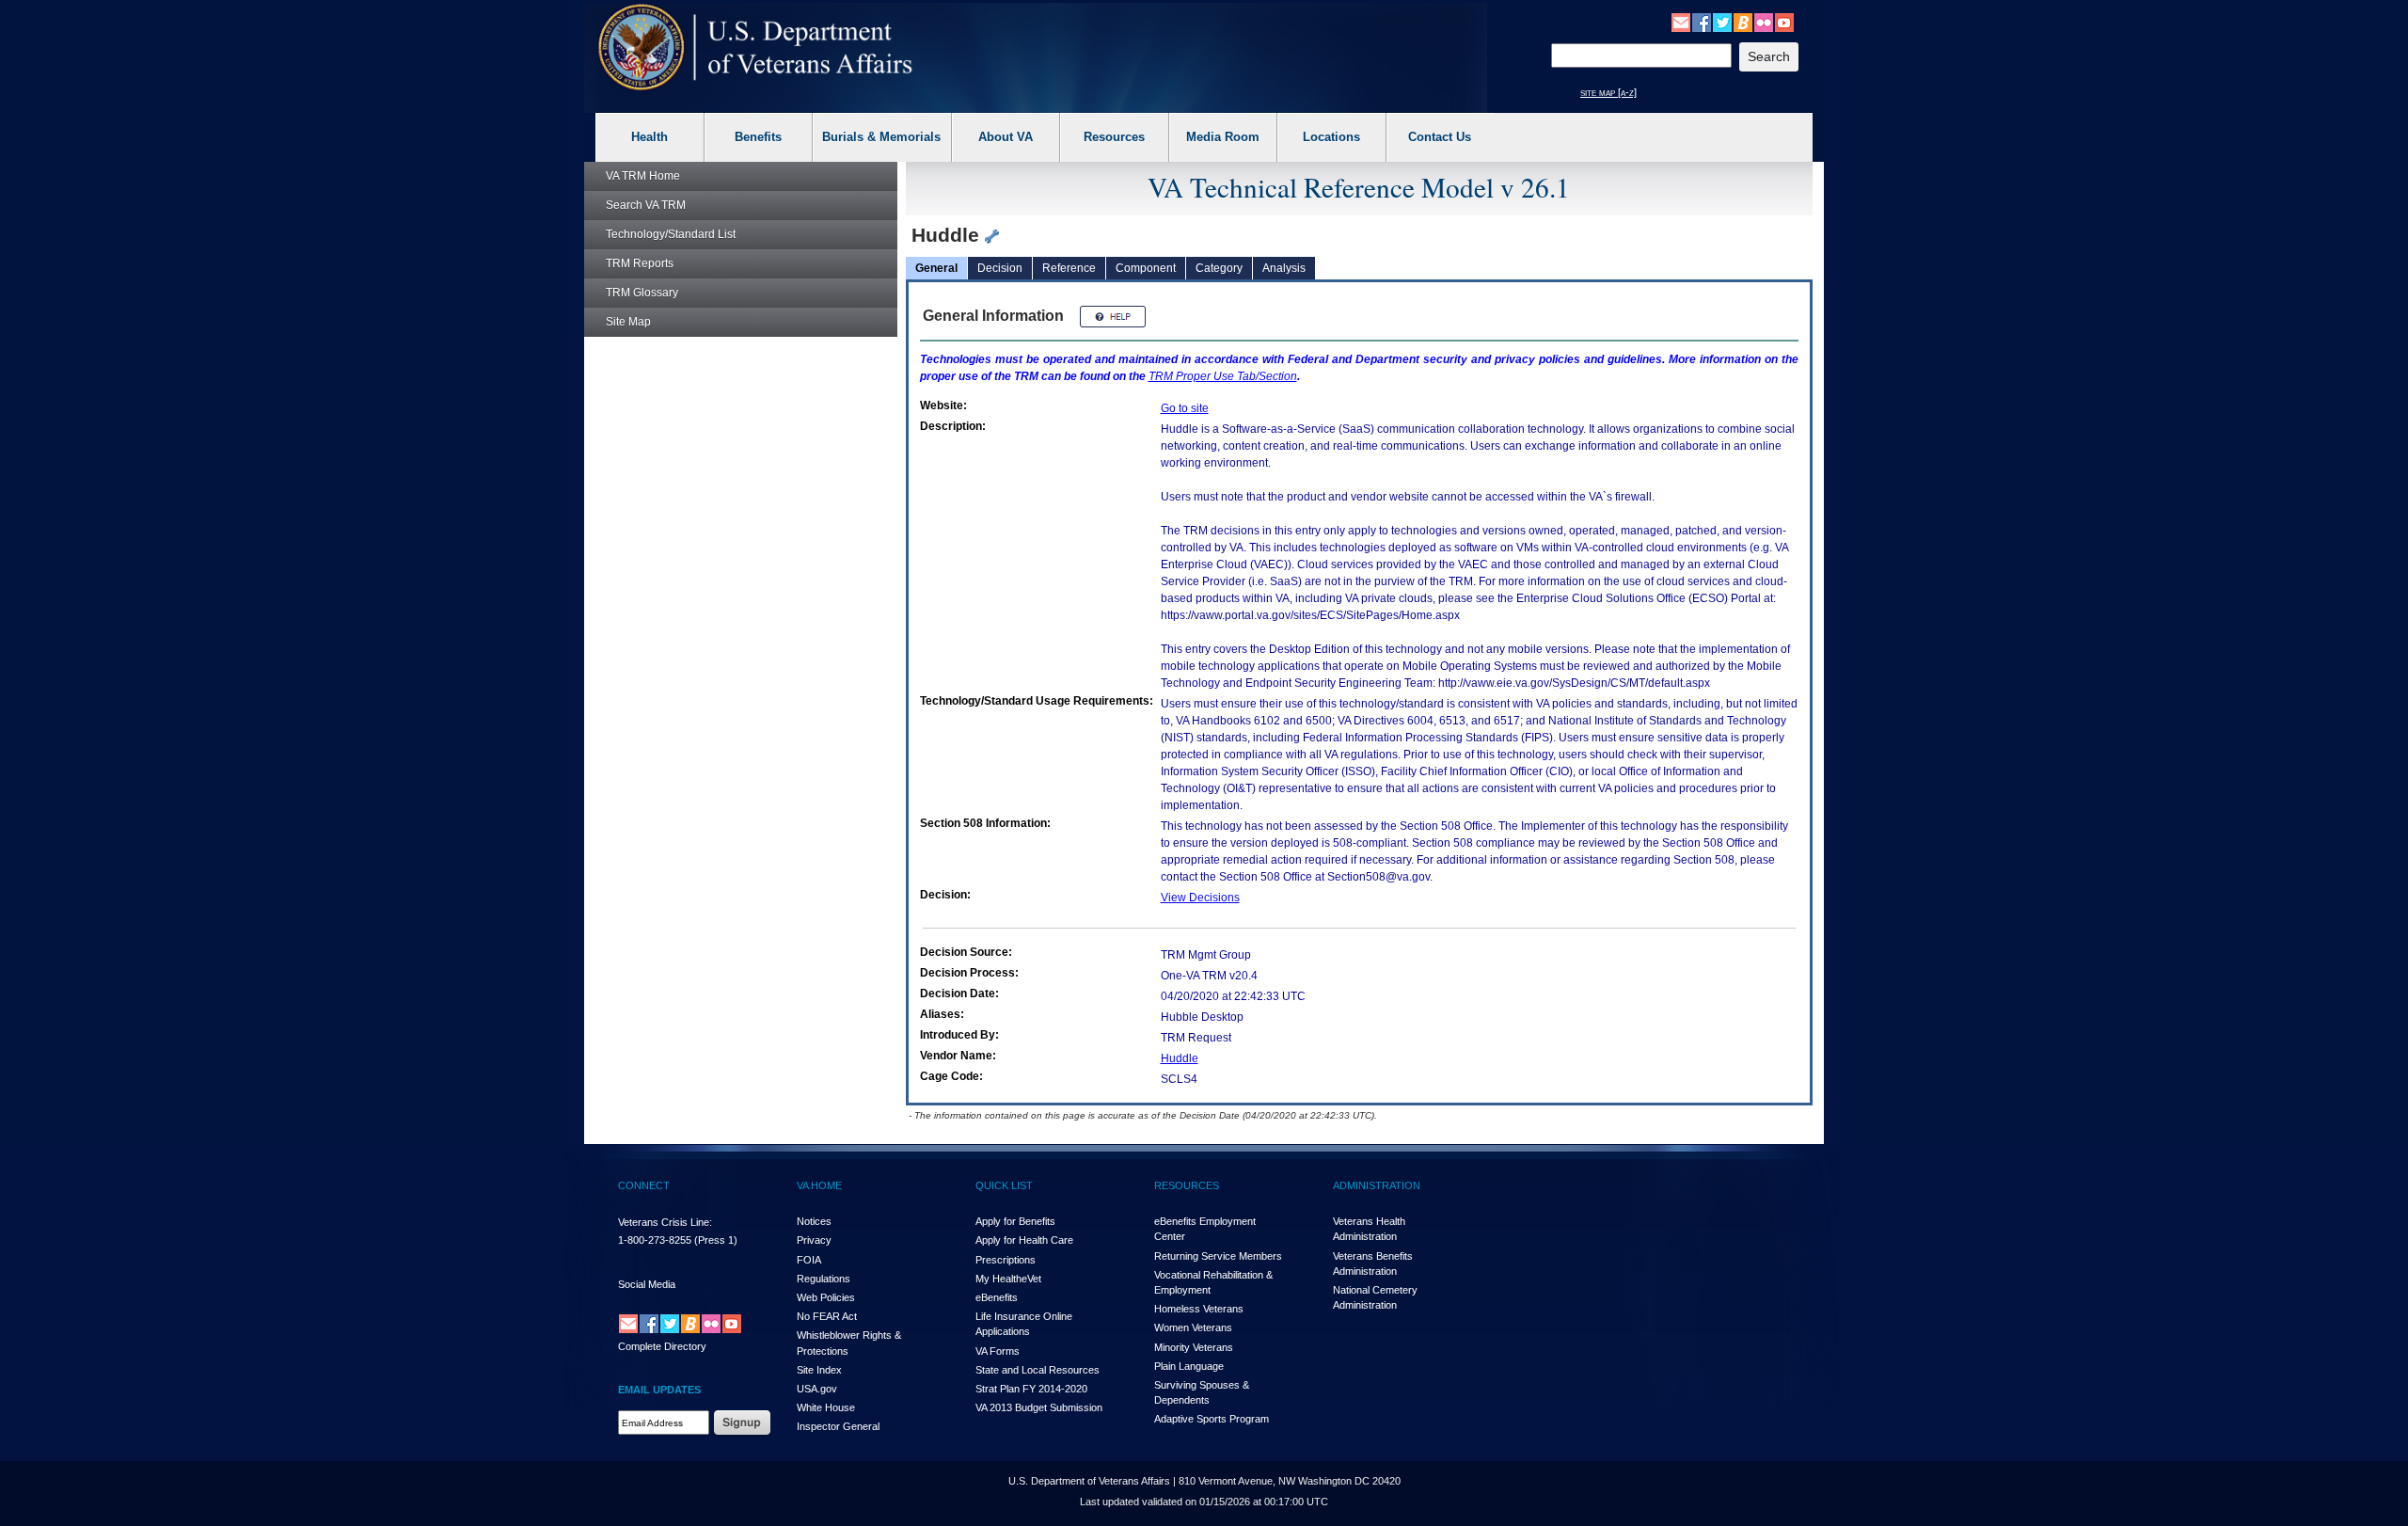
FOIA (809, 1260)
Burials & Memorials (881, 137)
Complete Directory (662, 1346)
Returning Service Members (1218, 1256)
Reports (640, 263)
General (936, 268)
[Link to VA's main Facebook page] (1702, 22)
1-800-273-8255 (655, 1240)
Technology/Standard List (671, 234)
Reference (1069, 268)
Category (1219, 268)
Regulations (824, 1279)
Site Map (628, 322)
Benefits (758, 137)
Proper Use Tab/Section (1223, 376)
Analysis (1284, 268)
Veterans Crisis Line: (665, 1222)
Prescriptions (1006, 1260)
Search (646, 205)
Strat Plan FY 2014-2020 (1031, 1389)
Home (643, 176)
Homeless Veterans (1199, 1309)
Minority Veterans (1194, 1347)
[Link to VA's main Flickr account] (1764, 22)
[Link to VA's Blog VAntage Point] (1743, 22)
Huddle (1180, 1058)
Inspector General (838, 1426)
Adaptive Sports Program (1212, 1419)
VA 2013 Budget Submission (1039, 1407)
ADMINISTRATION (1377, 1185)
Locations (1331, 137)
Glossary (642, 293)
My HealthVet (1008, 1279)
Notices (814, 1221)
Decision (1000, 268)
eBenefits (997, 1297)
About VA (1006, 137)
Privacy (814, 1240)
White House (826, 1407)
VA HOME (819, 1185)
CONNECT (644, 1185)
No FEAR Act (827, 1316)
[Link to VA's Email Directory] (1681, 22)
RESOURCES (1187, 1185)
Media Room (1223, 137)
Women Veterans (1193, 1327)
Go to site (1185, 408)
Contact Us (1440, 137)
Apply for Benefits (1015, 1221)
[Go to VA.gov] (756, 48)
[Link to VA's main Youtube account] (1784, 22)
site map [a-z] (1608, 92)
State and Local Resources (1038, 1370)
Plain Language (1189, 1366)
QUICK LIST (1004, 1185)
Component (1146, 268)
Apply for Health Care (1024, 1240)
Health (650, 137)
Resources (1114, 137)
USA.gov (817, 1389)
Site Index (819, 1370)
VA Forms (998, 1351)
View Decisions (1200, 898)
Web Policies (826, 1297)
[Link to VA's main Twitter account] (1722, 22)
